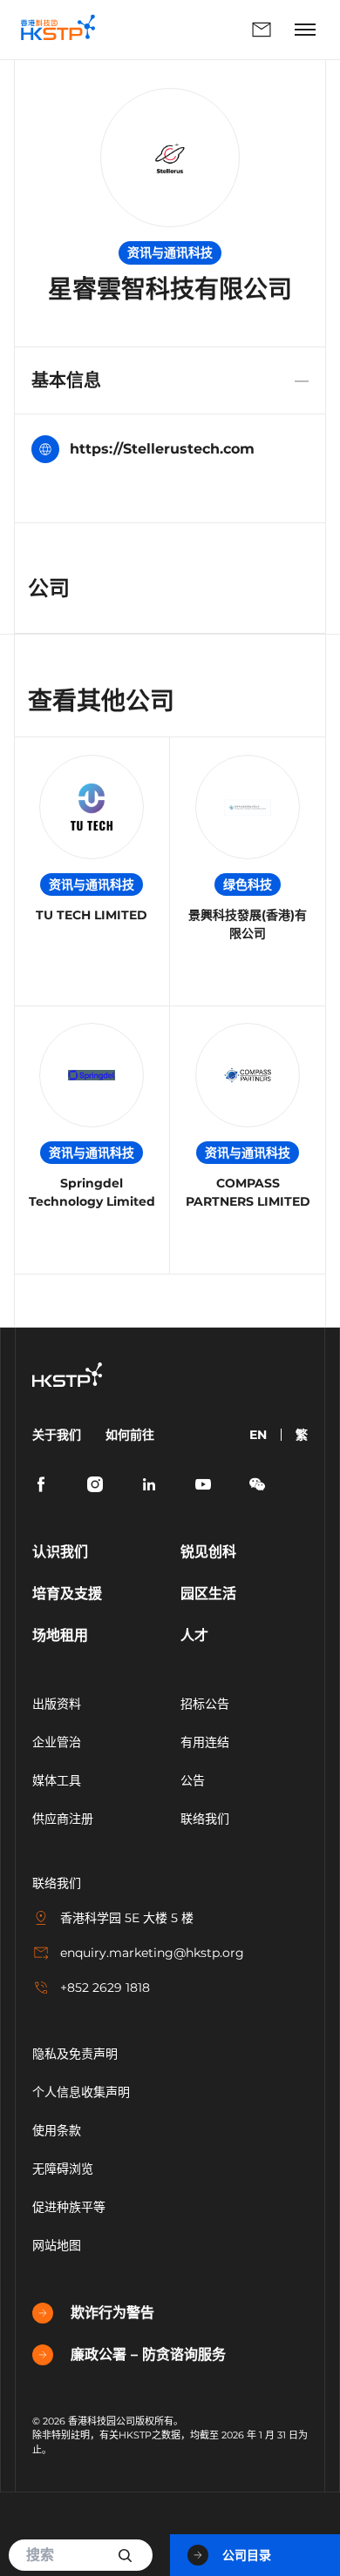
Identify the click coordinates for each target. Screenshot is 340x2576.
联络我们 (198, 30)
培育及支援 (67, 1594)
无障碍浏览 (63, 2169)
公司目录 (247, 2555)
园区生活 (208, 1594)
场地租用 (60, 1635)
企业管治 (57, 1742)
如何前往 (130, 1435)
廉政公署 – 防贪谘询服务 (148, 2354)
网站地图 (57, 2245)
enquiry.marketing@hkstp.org (152, 1953)
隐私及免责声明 (75, 2054)
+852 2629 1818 (105, 1987)
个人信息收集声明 (81, 2092)
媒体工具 (57, 1780)
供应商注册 (63, 1819)
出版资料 (57, 1704)
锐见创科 (208, 1552)
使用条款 (57, 2130)
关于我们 (57, 1435)
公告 (193, 1780)
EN (258, 1435)
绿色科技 (248, 884)
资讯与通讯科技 (92, 884)
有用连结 (205, 1742)
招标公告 (205, 1704)
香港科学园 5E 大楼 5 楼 (127, 1918)
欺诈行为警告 (112, 2313)
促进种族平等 (69, 2207)
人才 (194, 1635)
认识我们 (60, 1552)
